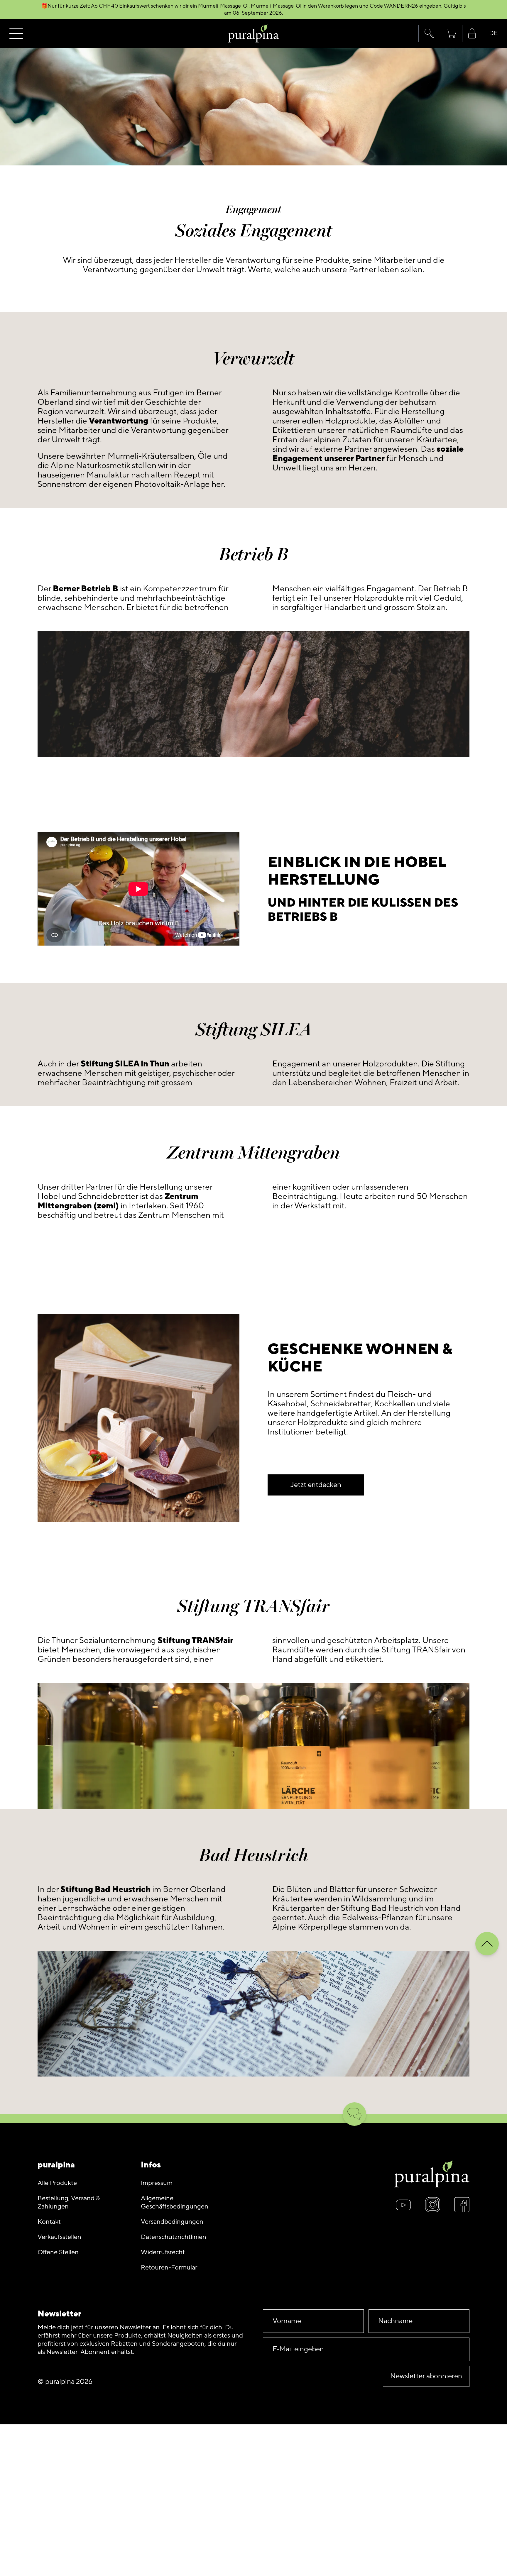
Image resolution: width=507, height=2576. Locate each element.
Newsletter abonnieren (426, 2376)
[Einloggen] (472, 34)
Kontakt (49, 2222)
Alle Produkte (57, 2183)
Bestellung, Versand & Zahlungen (69, 2202)
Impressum (157, 2183)
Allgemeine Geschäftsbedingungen (175, 2202)
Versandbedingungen (172, 2222)
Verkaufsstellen (59, 2237)
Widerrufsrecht (163, 2252)
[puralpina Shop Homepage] (254, 34)
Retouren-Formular (169, 2268)
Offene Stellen (58, 2252)
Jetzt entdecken (316, 1485)
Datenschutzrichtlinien (174, 2237)
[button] (429, 33)
